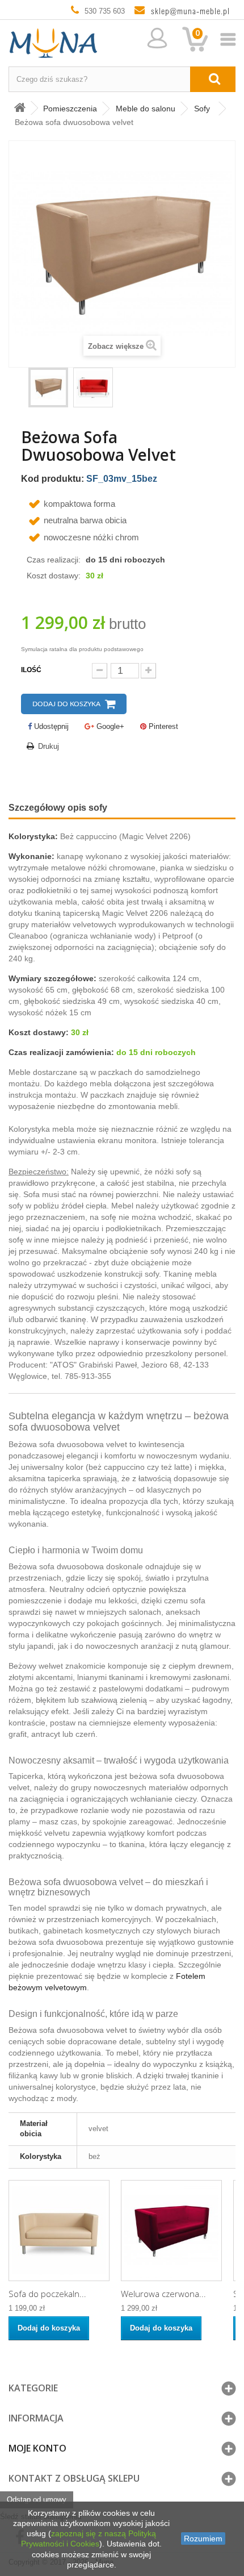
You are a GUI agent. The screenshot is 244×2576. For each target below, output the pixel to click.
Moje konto (37, 2448)
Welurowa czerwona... (163, 2294)
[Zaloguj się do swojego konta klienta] (156, 38)
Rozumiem (203, 2539)
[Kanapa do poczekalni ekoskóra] (59, 2231)
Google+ (109, 726)
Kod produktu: (52, 479)
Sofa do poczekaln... (47, 2294)
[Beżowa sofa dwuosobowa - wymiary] (93, 387)
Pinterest (162, 726)
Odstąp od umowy (37, 2500)
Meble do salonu (146, 109)
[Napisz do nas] (187, 11)
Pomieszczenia (70, 109)
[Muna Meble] (122, 44)
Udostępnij (50, 726)
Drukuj (49, 746)
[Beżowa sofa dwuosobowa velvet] (48, 387)
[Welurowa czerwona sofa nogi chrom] (171, 2231)
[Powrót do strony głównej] (20, 108)
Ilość (31, 670)
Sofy (202, 109)
